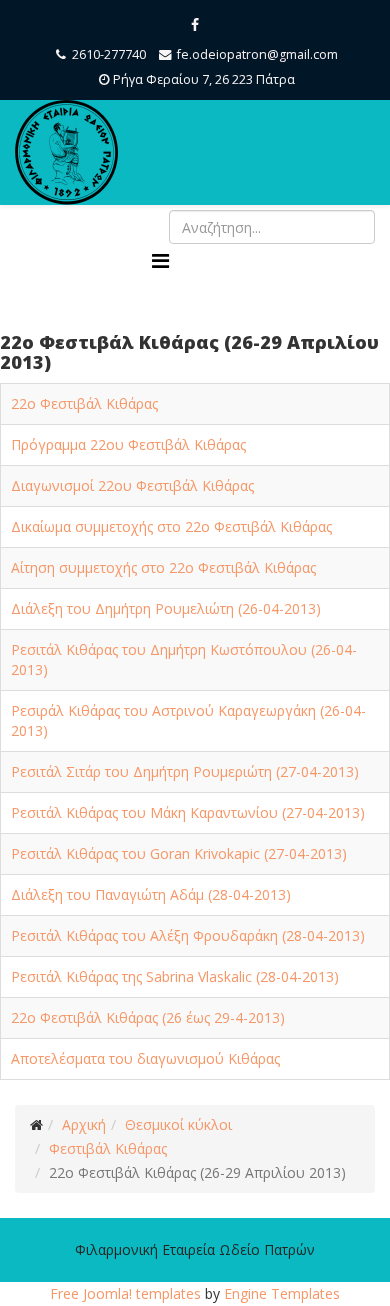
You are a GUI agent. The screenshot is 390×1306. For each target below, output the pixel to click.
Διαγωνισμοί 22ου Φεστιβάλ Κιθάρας (132, 485)
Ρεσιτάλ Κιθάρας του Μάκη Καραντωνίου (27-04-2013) (188, 812)
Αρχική (84, 1124)
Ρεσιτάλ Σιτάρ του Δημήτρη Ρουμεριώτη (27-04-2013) (185, 771)
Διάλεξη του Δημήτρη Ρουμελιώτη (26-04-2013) (166, 608)
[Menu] (160, 260)
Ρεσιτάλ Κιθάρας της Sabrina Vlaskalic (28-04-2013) (175, 976)
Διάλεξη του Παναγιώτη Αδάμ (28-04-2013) (151, 894)
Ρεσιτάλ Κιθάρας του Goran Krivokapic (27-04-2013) (179, 853)
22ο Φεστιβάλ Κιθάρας (84, 403)
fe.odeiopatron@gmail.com (257, 54)
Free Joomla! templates (125, 1293)
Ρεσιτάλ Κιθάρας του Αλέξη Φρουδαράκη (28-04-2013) (188, 935)
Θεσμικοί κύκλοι (178, 1124)
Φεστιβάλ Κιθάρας (108, 1148)
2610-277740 (109, 54)
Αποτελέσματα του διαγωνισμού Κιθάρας (145, 1058)
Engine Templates (282, 1293)
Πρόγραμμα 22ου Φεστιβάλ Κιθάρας (128, 444)
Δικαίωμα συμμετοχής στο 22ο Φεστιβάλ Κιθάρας (171, 526)
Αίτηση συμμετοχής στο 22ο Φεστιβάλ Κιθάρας (163, 567)
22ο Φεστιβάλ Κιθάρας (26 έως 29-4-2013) (148, 1017)
